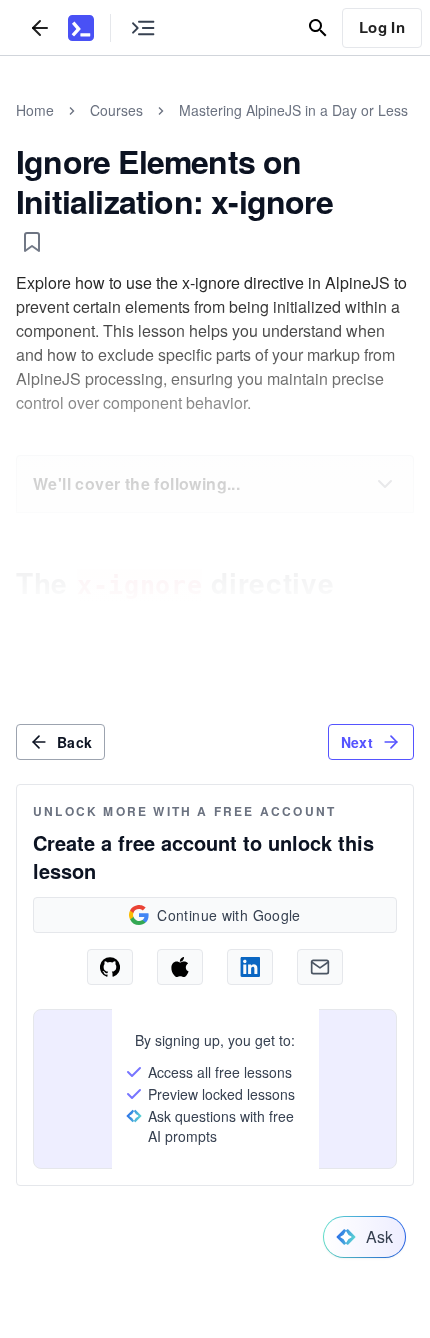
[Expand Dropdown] (385, 484)
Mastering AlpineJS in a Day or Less (293, 110)
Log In (382, 27)
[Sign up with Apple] (180, 967)
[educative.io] (81, 28)
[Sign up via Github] (110, 967)
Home (35, 110)
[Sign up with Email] (320, 967)
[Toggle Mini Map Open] (143, 27)
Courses (116, 110)
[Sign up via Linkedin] (250, 967)
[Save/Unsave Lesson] (32, 242)
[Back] (40, 27)
